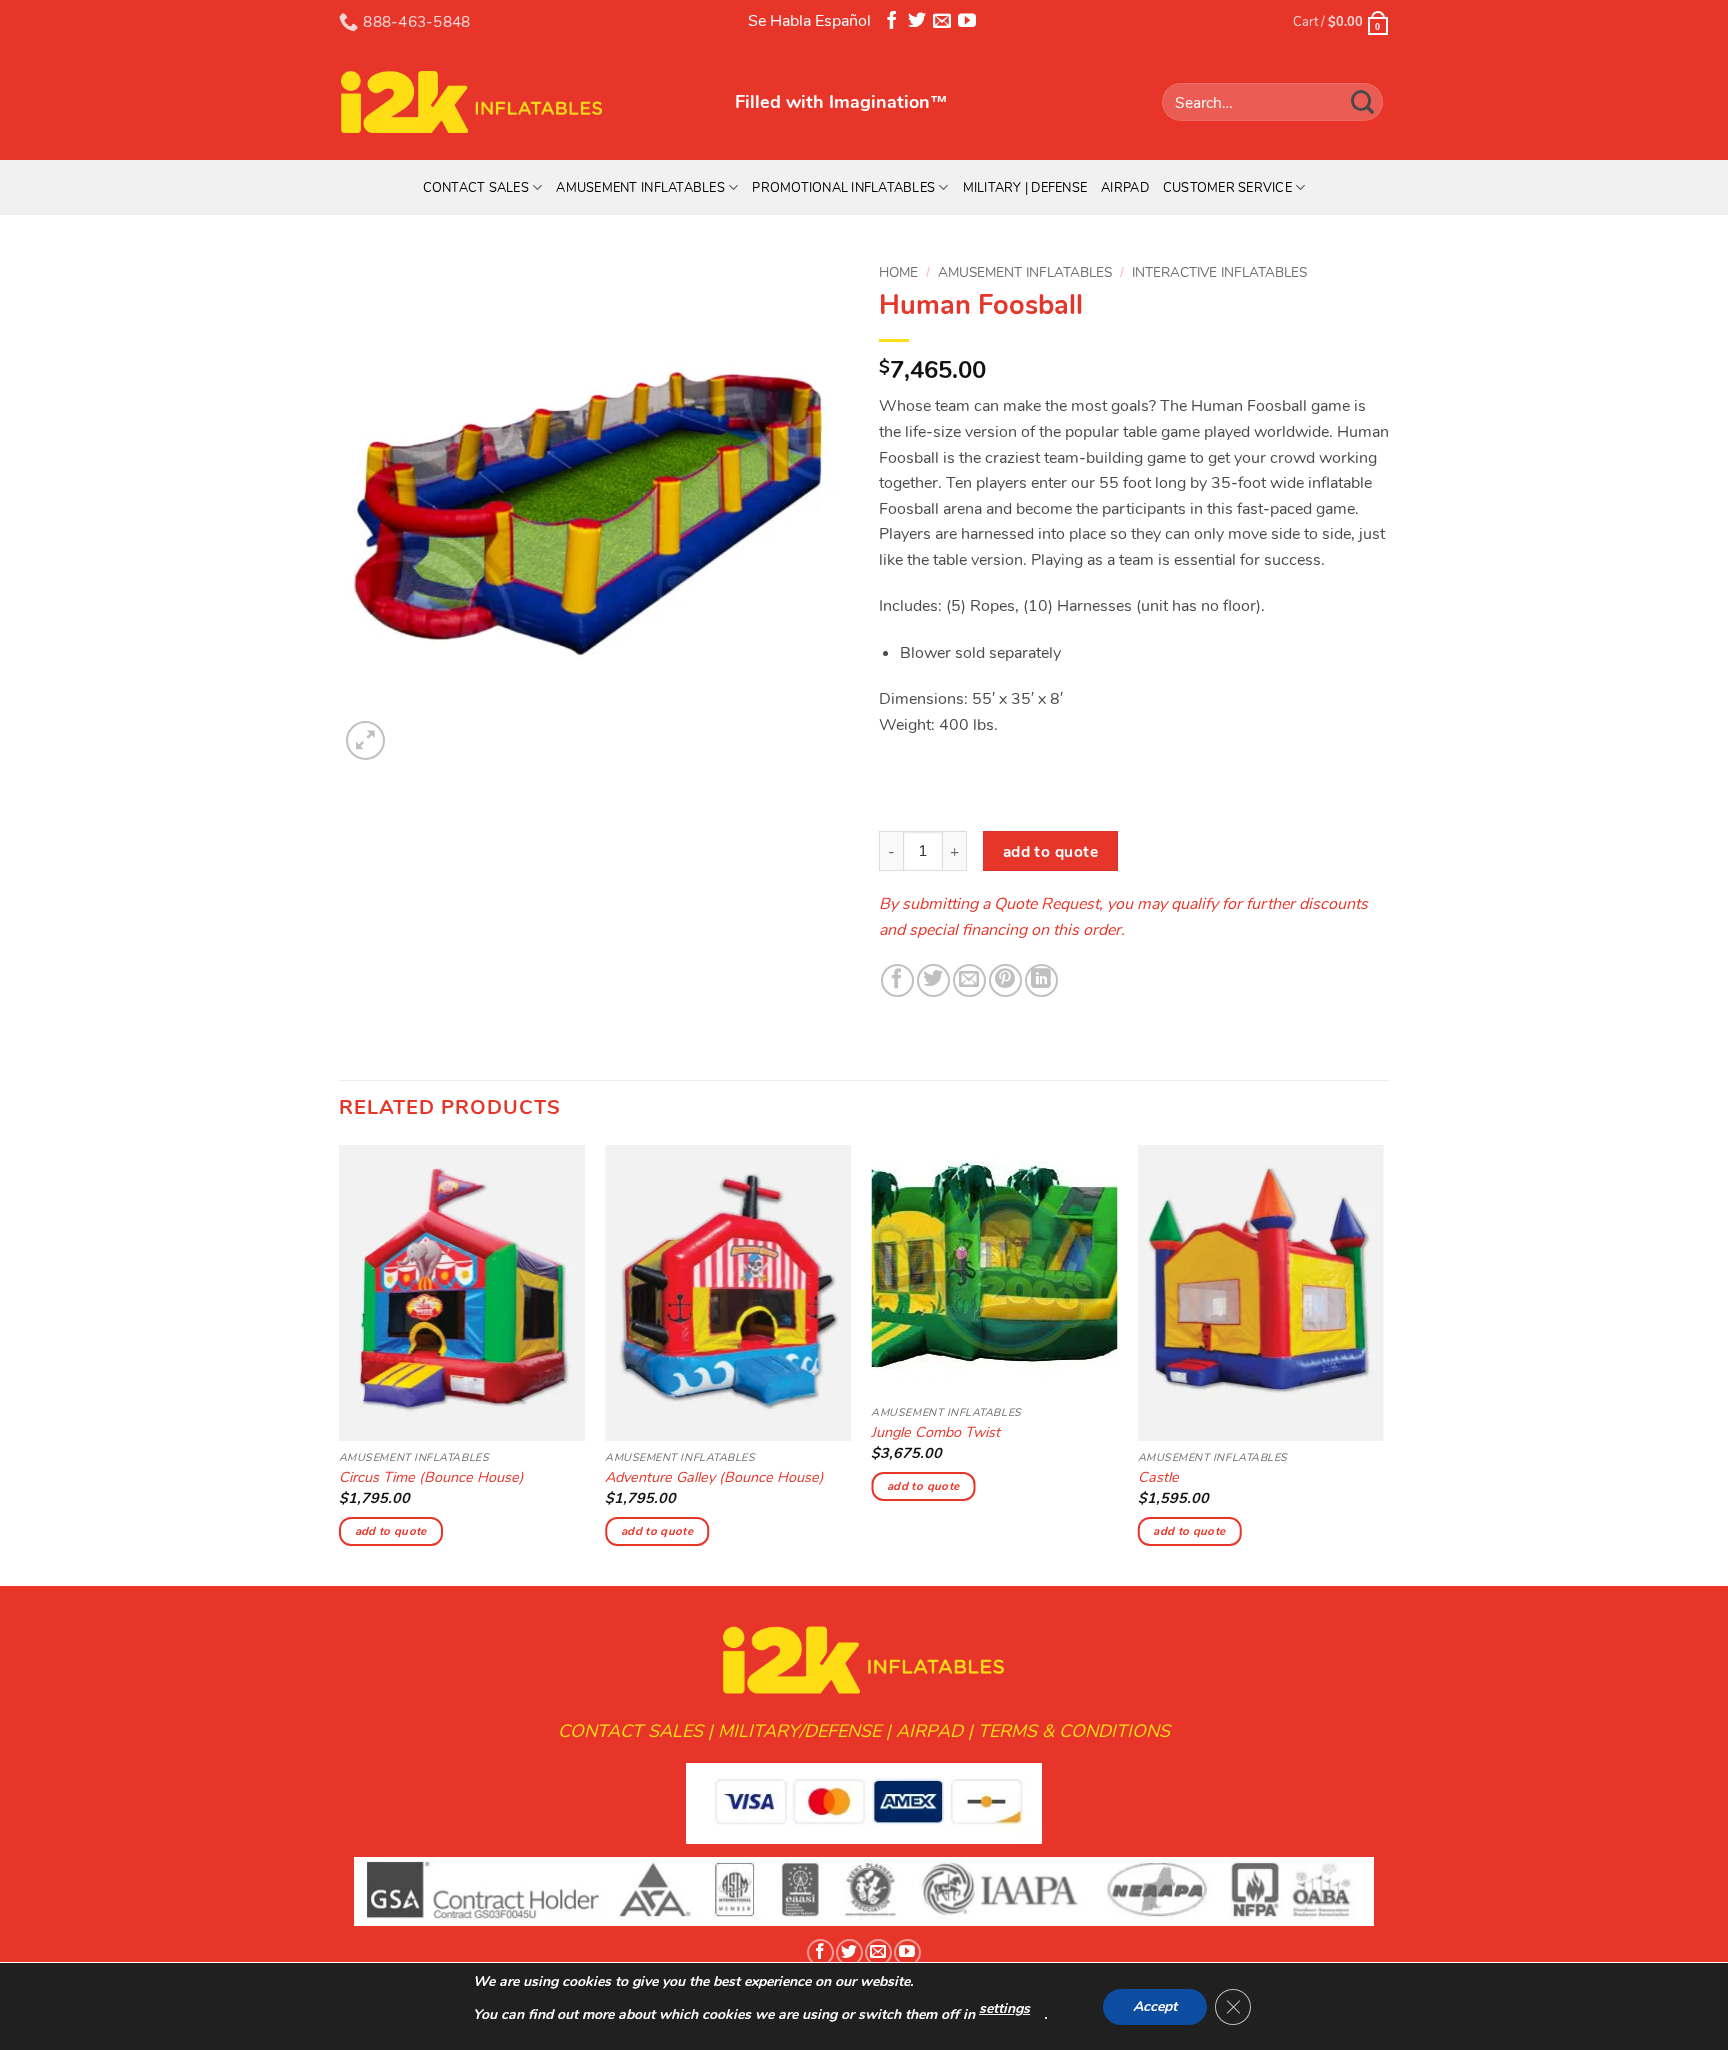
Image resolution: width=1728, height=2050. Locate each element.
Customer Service (1227, 188)
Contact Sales (476, 188)
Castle (1158, 1477)
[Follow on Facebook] (892, 24)
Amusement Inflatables (640, 188)
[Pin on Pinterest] (1005, 980)
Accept (1155, 2006)
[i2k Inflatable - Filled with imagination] (522, 102)
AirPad (1125, 188)
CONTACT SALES (630, 1731)
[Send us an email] (942, 24)
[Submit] (1363, 101)
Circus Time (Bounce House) (431, 1477)
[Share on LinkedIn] (1041, 980)
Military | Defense (1025, 188)
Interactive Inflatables (1219, 272)
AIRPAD (929, 1731)
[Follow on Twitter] (917, 24)
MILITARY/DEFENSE (799, 1731)
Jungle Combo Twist (935, 1432)
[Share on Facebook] (897, 980)
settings (1004, 2008)
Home (898, 272)
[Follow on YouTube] (967, 24)
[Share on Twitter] (933, 980)
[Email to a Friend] (969, 980)
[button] (365, 740)
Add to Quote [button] (391, 1531)
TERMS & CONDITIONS (1074, 1731)
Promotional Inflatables (843, 188)
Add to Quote (1051, 851)
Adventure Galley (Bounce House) (714, 1477)
